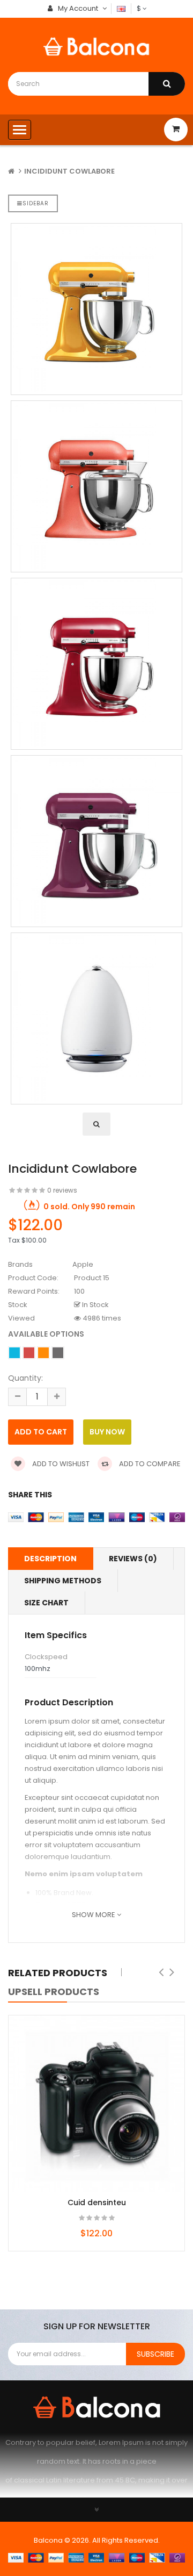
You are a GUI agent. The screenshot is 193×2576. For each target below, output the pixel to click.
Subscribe (155, 2354)
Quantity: (25, 1378)
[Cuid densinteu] (96, 2104)
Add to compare (149, 1464)
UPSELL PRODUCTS (54, 1992)
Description (50, 1559)
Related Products (58, 1973)
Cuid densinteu (97, 2202)
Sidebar (36, 203)
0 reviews (62, 1190)
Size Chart (46, 1603)
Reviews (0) (133, 1559)
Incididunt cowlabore (69, 171)
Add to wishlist (60, 1464)
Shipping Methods (63, 1581)
